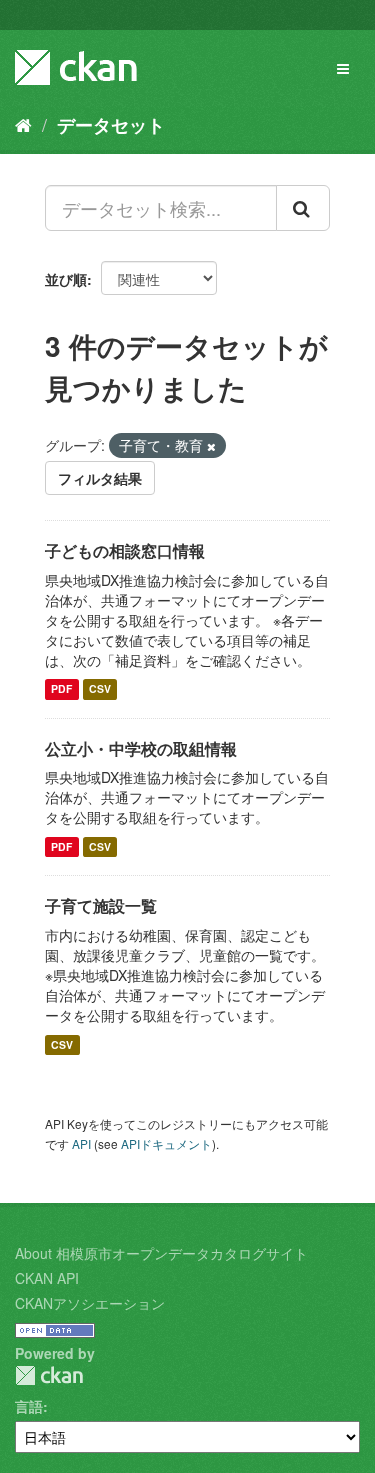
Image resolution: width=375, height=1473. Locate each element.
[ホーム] (23, 124)
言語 (29, 1406)
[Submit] (303, 208)
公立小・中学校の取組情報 (141, 748)
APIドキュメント (166, 1143)
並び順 (66, 279)
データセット (111, 125)
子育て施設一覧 (101, 905)
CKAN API (47, 1278)
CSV (100, 689)
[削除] (211, 446)
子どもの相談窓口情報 (125, 550)
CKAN (49, 1375)
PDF (61, 689)
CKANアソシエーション (90, 1303)
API (81, 1143)
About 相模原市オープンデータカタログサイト (161, 1253)
